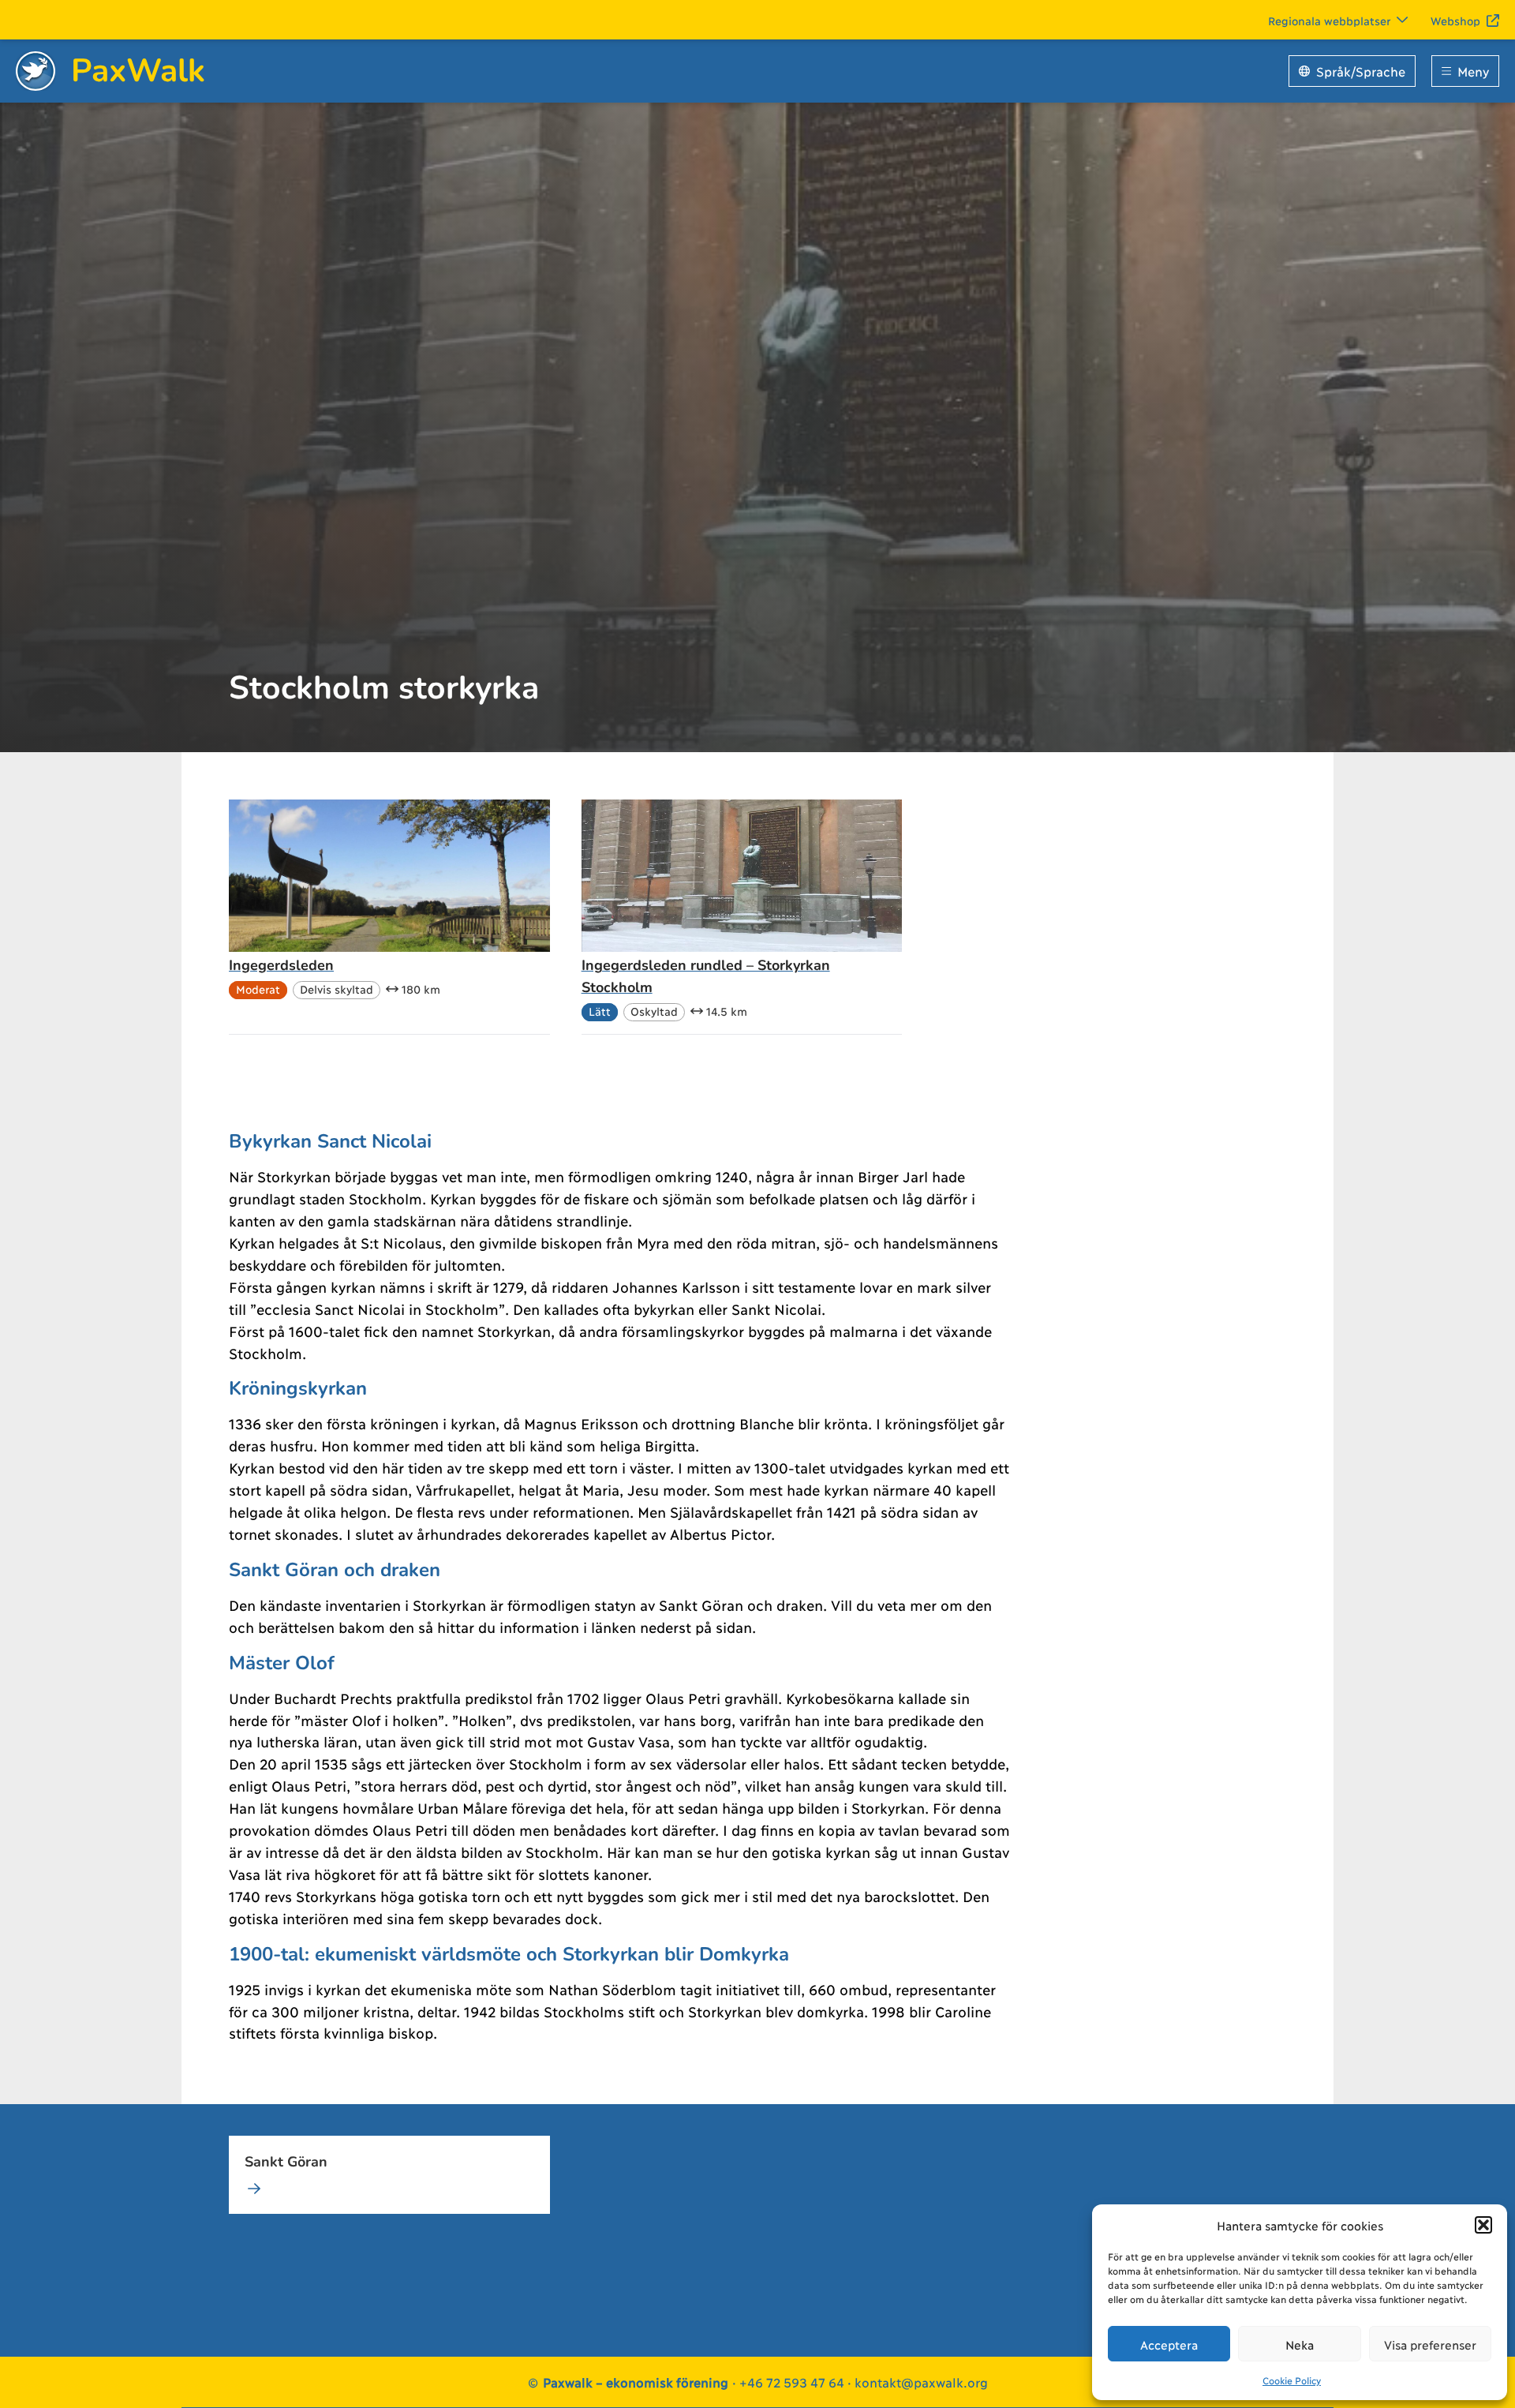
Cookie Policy (1292, 2380)
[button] (1483, 2225)
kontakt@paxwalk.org (921, 2382)
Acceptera (1169, 2344)
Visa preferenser (1430, 2344)
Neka (1300, 2344)
